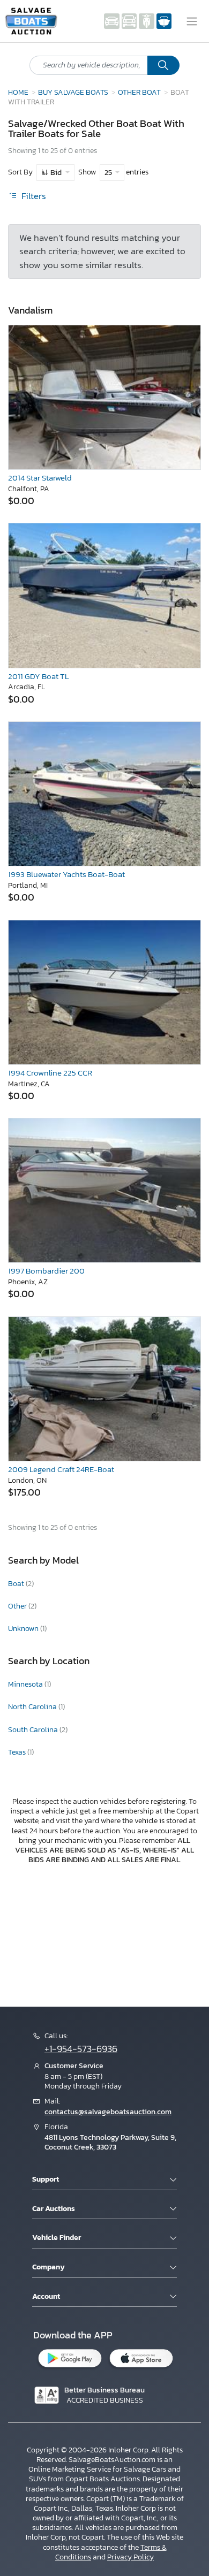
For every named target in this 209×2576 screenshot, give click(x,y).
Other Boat (139, 92)
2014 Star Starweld (40, 478)
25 (109, 173)
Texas (18, 1752)
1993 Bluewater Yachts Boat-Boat (66, 874)
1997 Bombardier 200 (46, 1271)
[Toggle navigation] (192, 21)
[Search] (163, 65)
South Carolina (34, 1730)
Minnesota (26, 1684)
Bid (56, 173)
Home (18, 92)
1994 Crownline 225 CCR (50, 1073)
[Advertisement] (104, 1934)
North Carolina (33, 1707)
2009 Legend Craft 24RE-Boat (61, 1469)
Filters (33, 196)
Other (18, 1606)
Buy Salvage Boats (73, 92)
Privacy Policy (130, 2557)
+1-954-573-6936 (81, 2049)
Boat (17, 1584)
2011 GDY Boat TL (39, 676)
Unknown (24, 1629)
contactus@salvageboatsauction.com (108, 2112)
